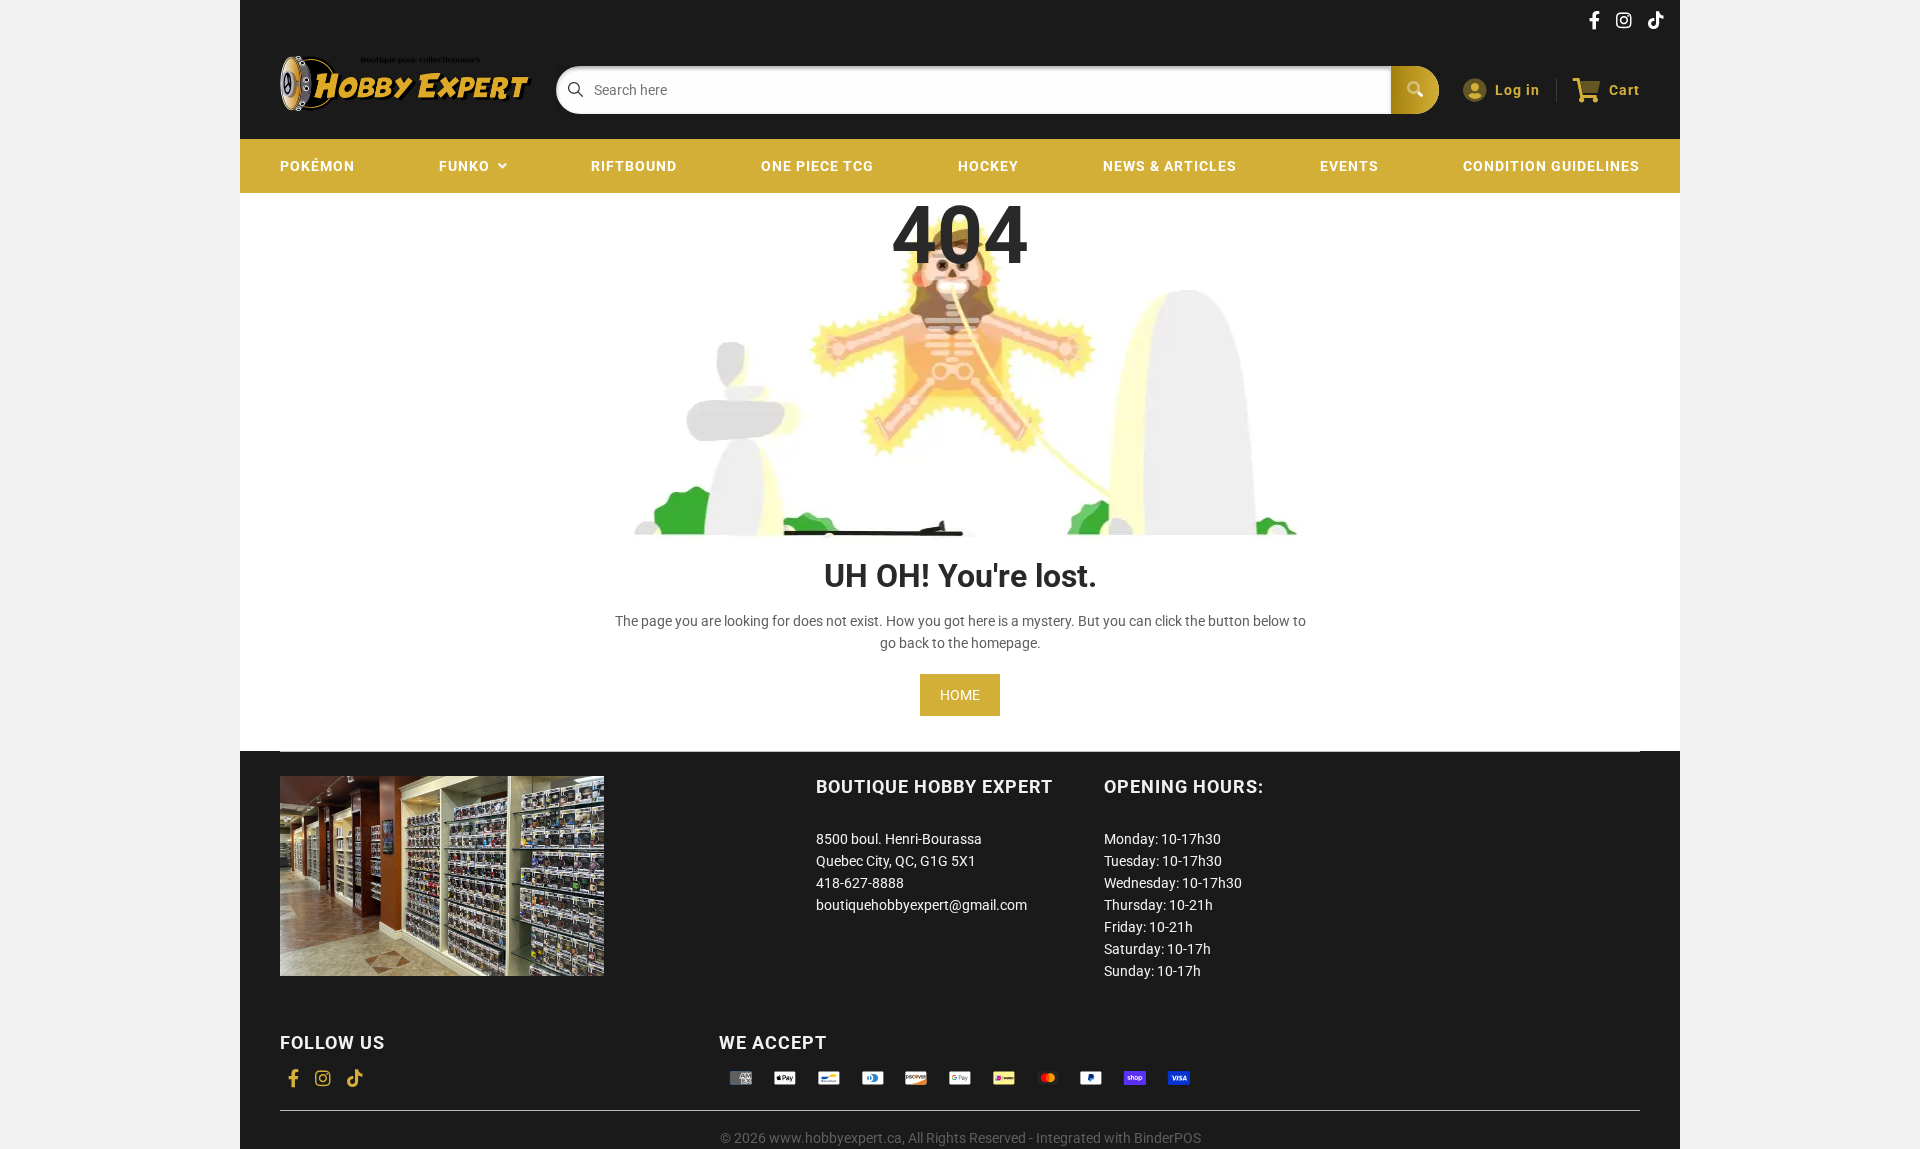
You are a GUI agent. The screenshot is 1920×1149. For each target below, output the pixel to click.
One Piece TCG (817, 166)
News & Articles (1170, 166)
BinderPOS (1167, 1138)
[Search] (1415, 90)
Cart (1624, 90)
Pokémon (317, 166)
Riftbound (634, 166)
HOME (960, 695)
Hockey (988, 166)
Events (1349, 166)
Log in (1517, 90)
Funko (468, 166)
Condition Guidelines (1551, 166)
